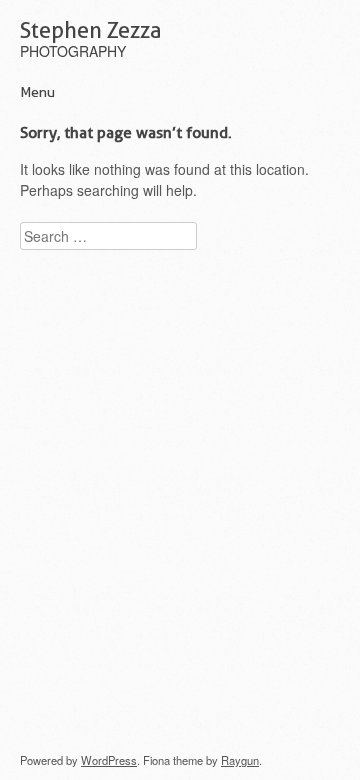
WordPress (109, 760)
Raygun (240, 760)
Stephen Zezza (91, 30)
